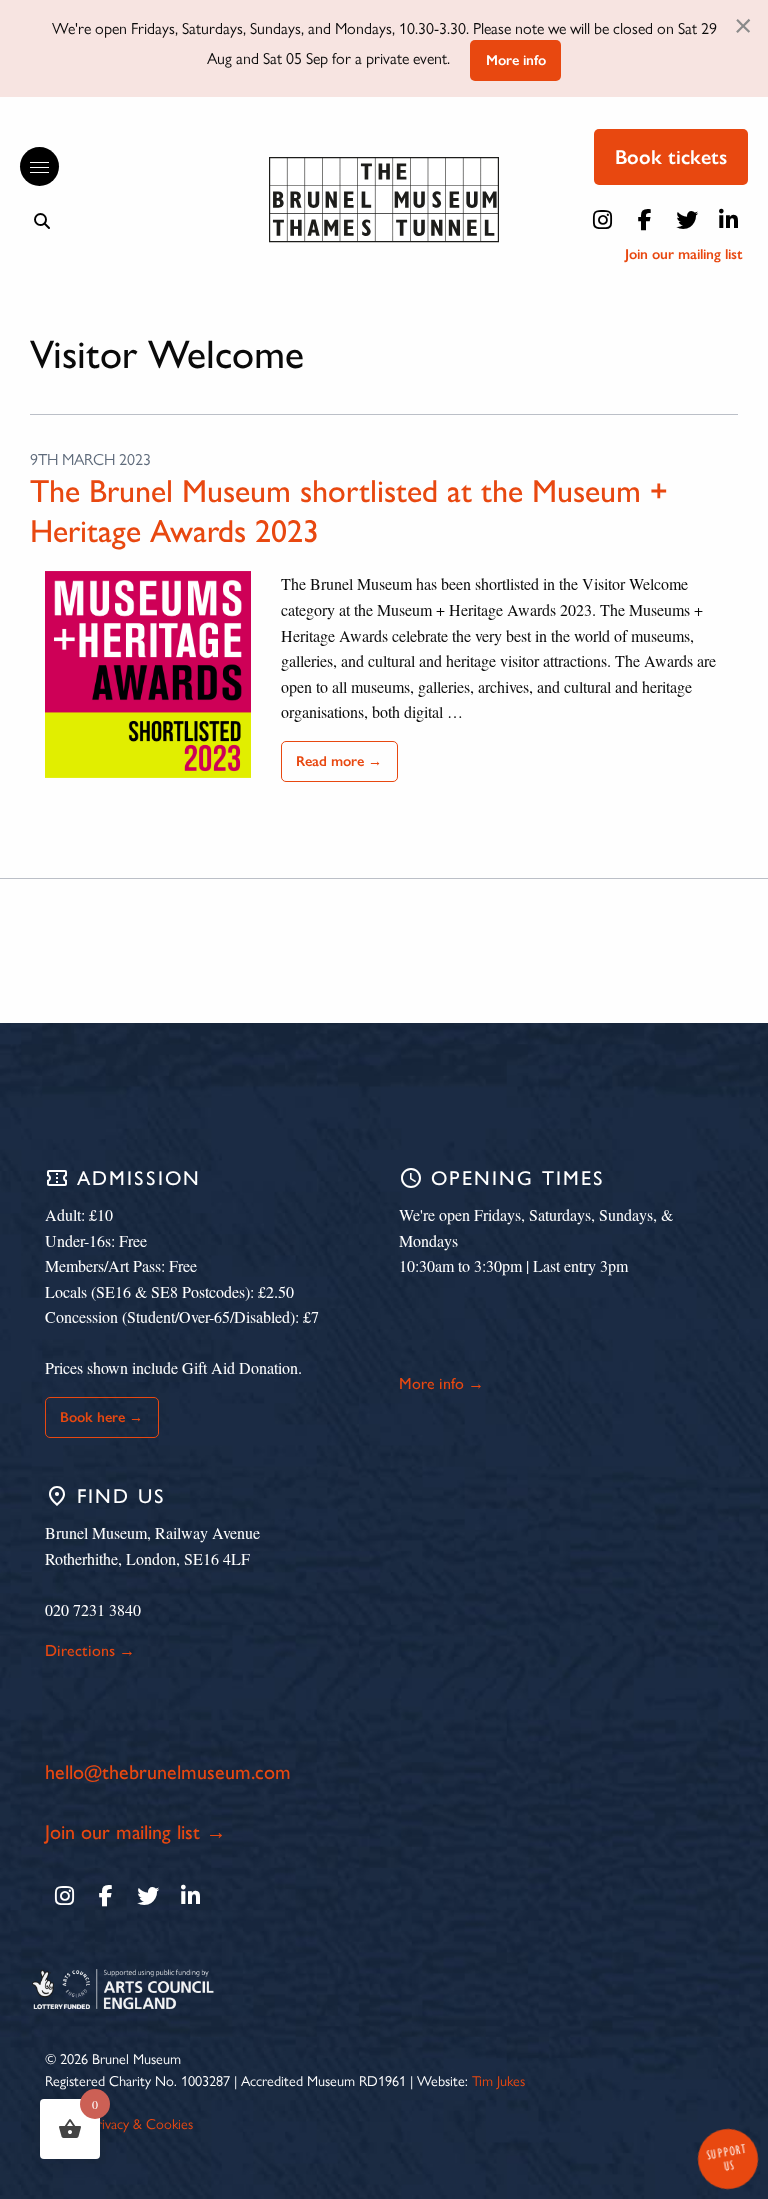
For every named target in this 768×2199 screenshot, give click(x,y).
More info (516, 60)
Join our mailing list (684, 254)
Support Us (726, 2157)
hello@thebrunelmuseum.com (168, 1772)
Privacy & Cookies (141, 2123)
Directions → (90, 1650)
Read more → (339, 761)
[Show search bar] (42, 221)
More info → (441, 1383)
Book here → (101, 1417)
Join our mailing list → (135, 1832)
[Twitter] (687, 220)
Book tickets (671, 157)
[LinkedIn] (729, 220)
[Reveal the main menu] (30, 167)
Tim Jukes (498, 2080)
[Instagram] (603, 220)
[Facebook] (645, 220)
